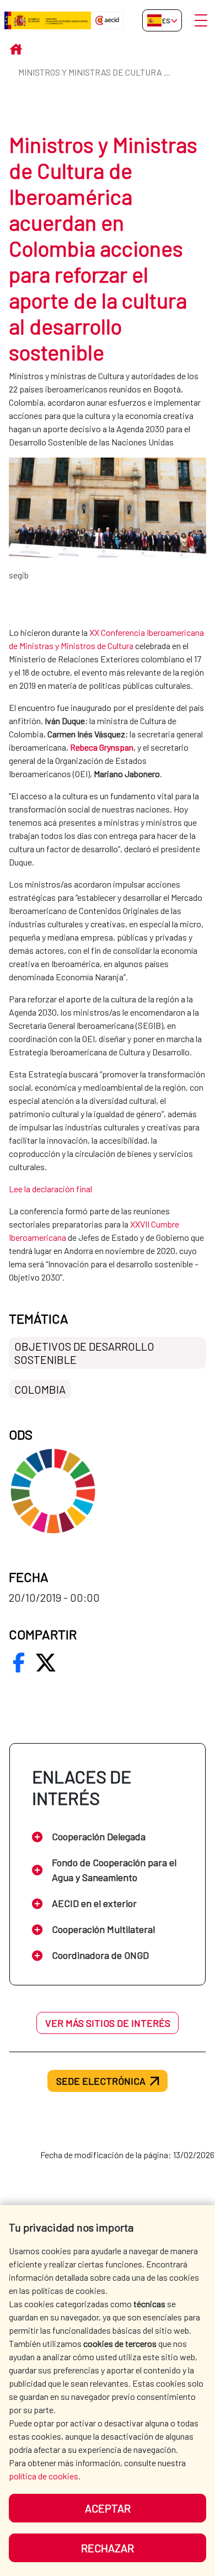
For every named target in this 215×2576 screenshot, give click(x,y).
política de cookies (44, 2476)
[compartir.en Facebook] (19, 1663)
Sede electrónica (101, 2081)
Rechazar (108, 2548)
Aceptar (108, 2508)
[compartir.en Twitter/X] (46, 1663)
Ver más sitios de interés (108, 2023)
